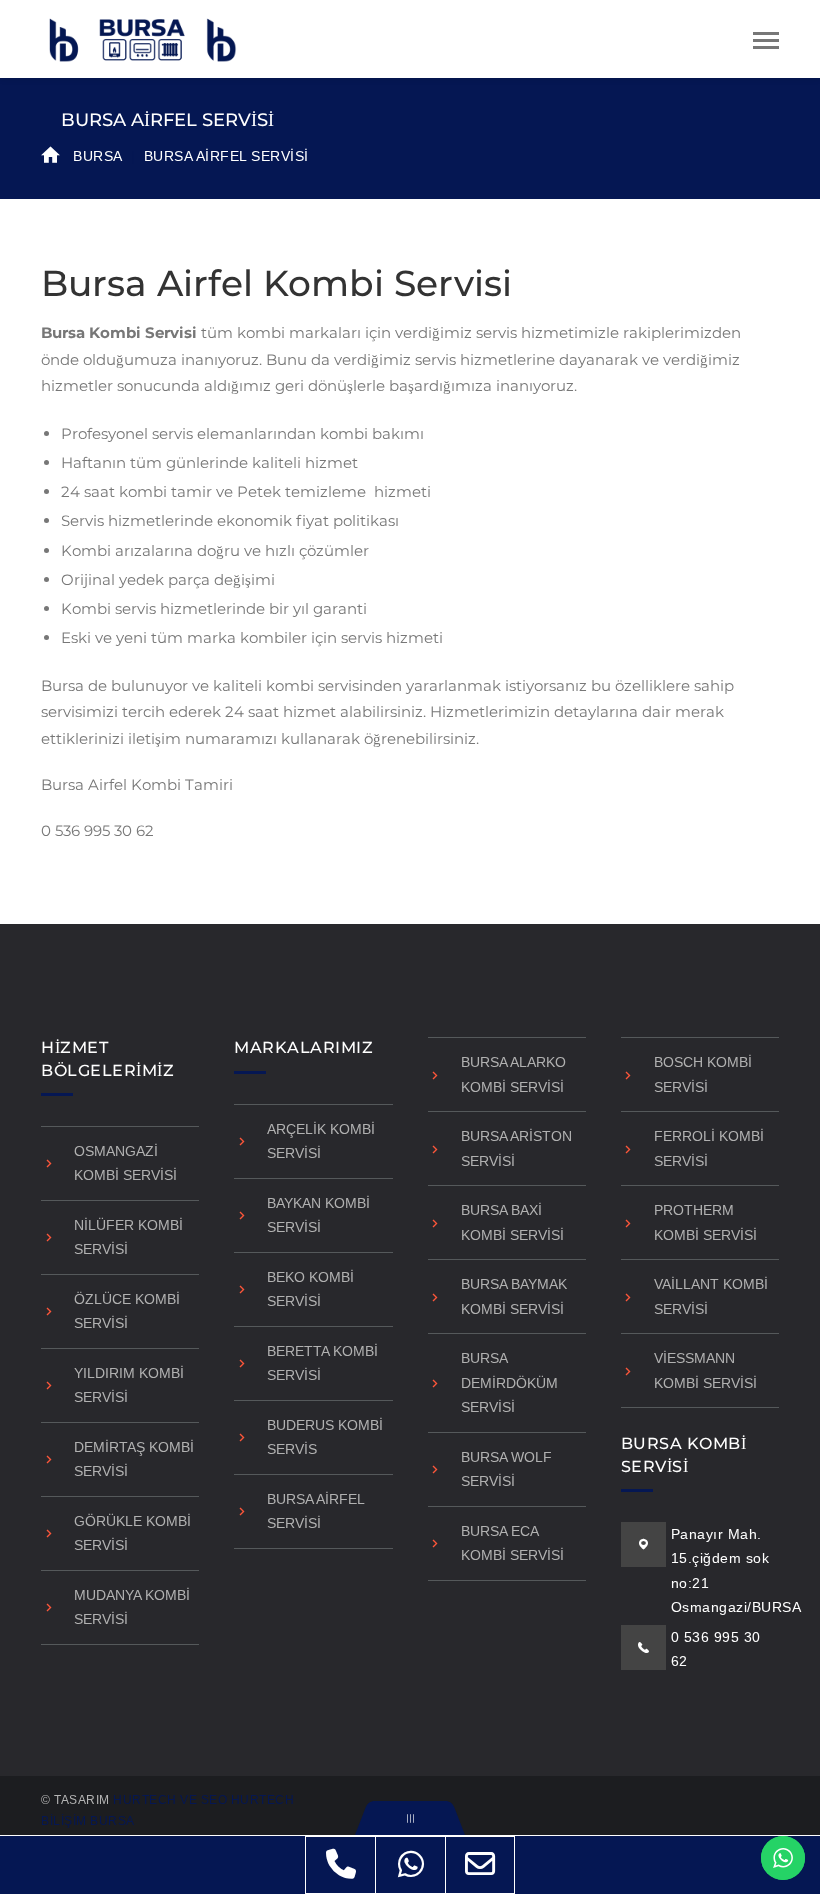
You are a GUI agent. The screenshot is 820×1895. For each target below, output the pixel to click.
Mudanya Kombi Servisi (132, 1607)
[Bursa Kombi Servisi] (141, 37)
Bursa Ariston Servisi (516, 1148)
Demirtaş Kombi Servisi (134, 1459)
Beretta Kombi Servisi (322, 1363)
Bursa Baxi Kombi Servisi (512, 1222)
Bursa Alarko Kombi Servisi (513, 1074)
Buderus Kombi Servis (325, 1437)
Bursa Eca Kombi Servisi (512, 1543)
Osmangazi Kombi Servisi (125, 1163)
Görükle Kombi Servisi (132, 1533)
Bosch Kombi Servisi (703, 1074)
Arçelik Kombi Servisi (321, 1141)
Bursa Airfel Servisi (315, 1511)
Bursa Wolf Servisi (506, 1469)
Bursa (98, 156)
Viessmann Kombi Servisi (705, 1370)
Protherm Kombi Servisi (705, 1222)
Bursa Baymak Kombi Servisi (514, 1296)
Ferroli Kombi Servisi (709, 1148)
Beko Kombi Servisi (310, 1289)
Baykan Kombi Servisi (318, 1215)
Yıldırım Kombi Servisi (129, 1385)
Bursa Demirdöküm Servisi (509, 1382)
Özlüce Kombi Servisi (127, 1311)
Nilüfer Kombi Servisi (128, 1237)
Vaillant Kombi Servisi (711, 1296)
